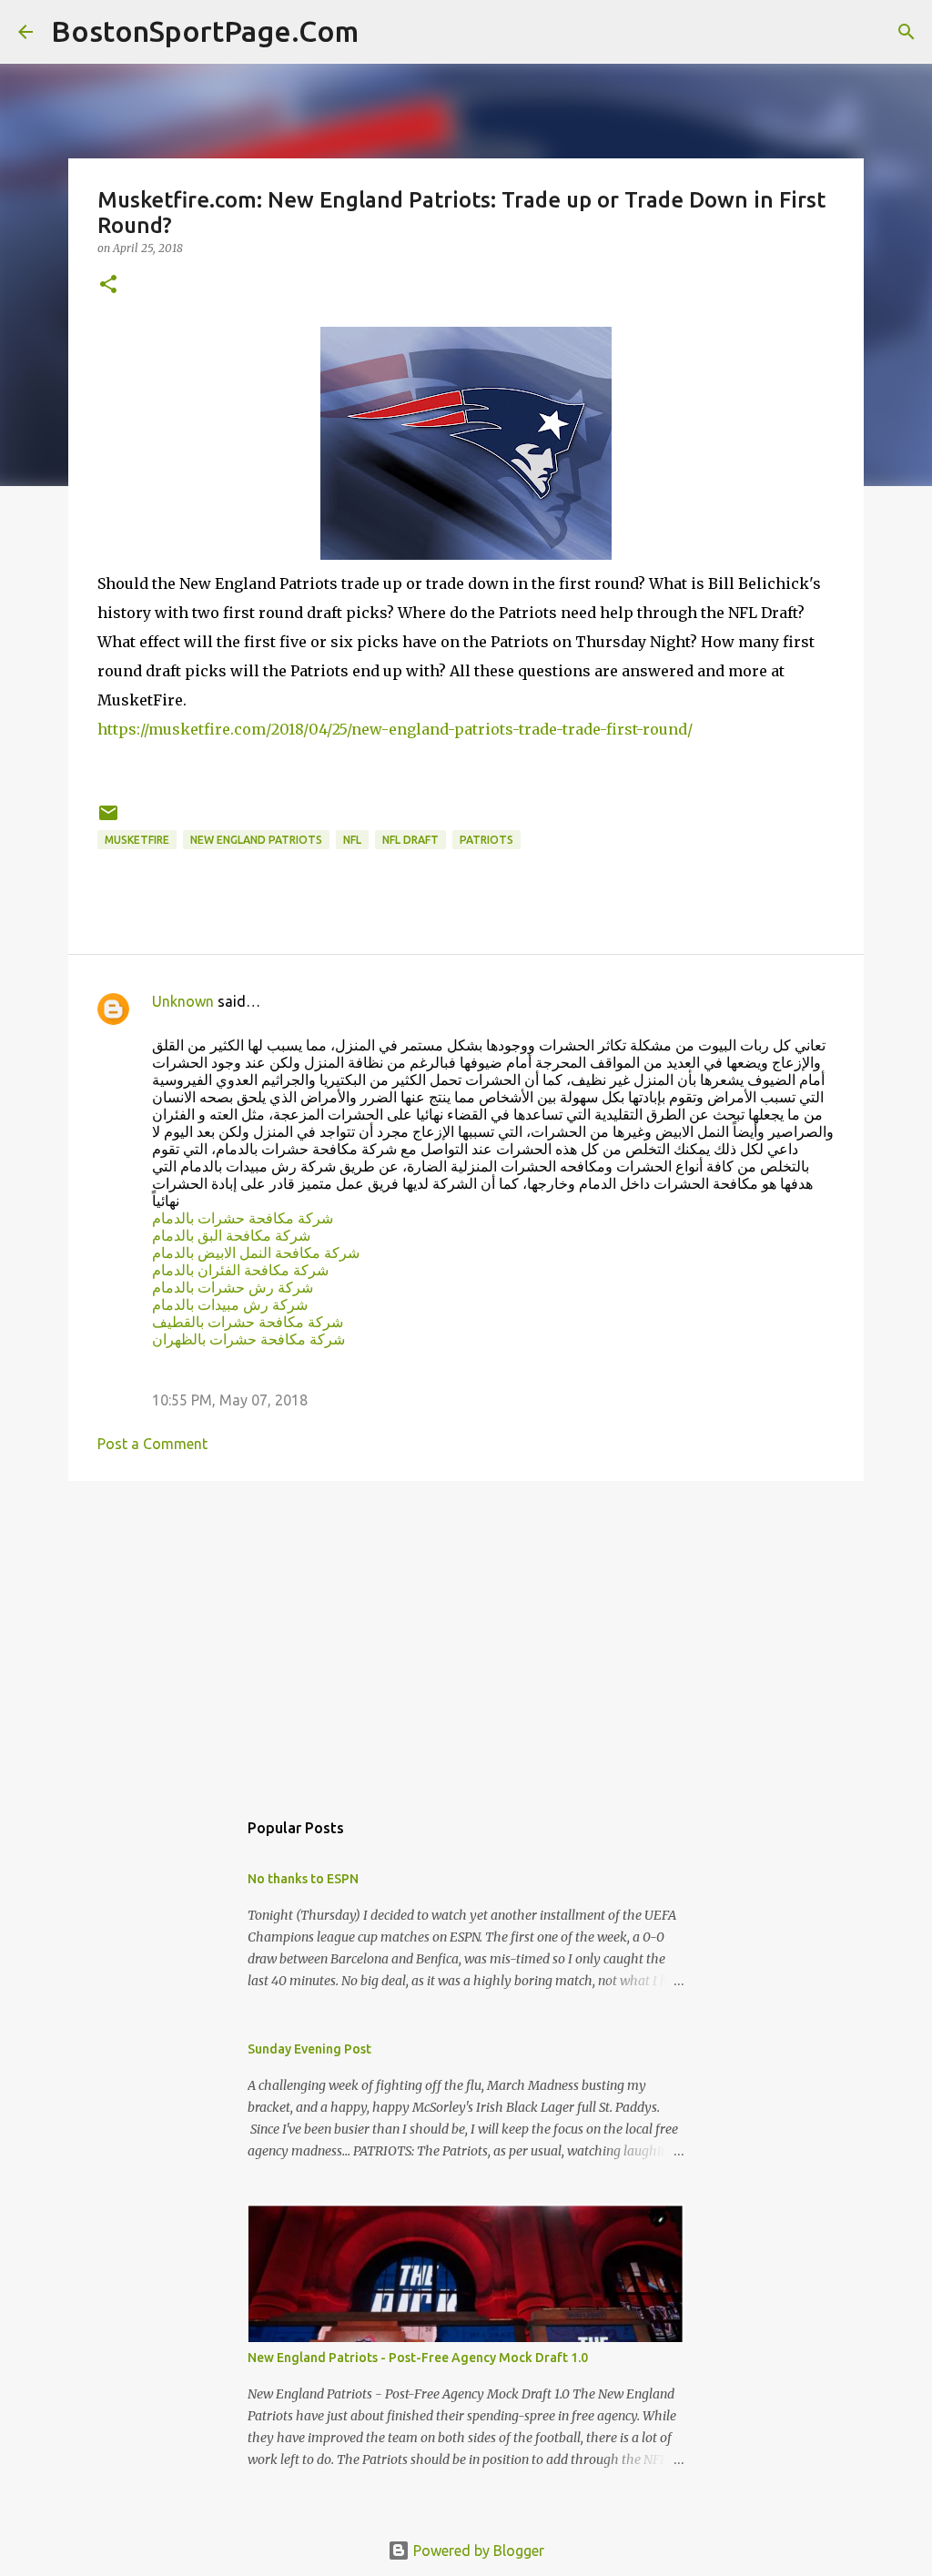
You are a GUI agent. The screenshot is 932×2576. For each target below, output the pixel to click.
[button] (108, 285)
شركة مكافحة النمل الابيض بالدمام (256, 1253)
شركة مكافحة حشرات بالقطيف (248, 1322)
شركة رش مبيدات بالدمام (230, 1304)
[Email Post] (108, 820)
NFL (352, 840)
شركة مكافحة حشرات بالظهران (248, 1339)
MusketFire (137, 840)
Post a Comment (152, 1444)
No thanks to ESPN (303, 1879)
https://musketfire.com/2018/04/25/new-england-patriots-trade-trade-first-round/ (395, 729)
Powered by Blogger (477, 2551)
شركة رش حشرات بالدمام (233, 1287)
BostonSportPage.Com (205, 31)
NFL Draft (410, 840)
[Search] (384, 32)
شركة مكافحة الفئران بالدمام (240, 1270)
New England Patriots (256, 840)
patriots (486, 840)
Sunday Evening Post (309, 2049)
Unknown (183, 1001)
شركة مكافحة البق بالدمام (231, 1235)
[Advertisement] (466, 1636)
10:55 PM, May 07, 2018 (230, 1400)
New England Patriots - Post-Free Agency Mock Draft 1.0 (418, 2358)
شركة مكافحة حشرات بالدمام (243, 1218)
